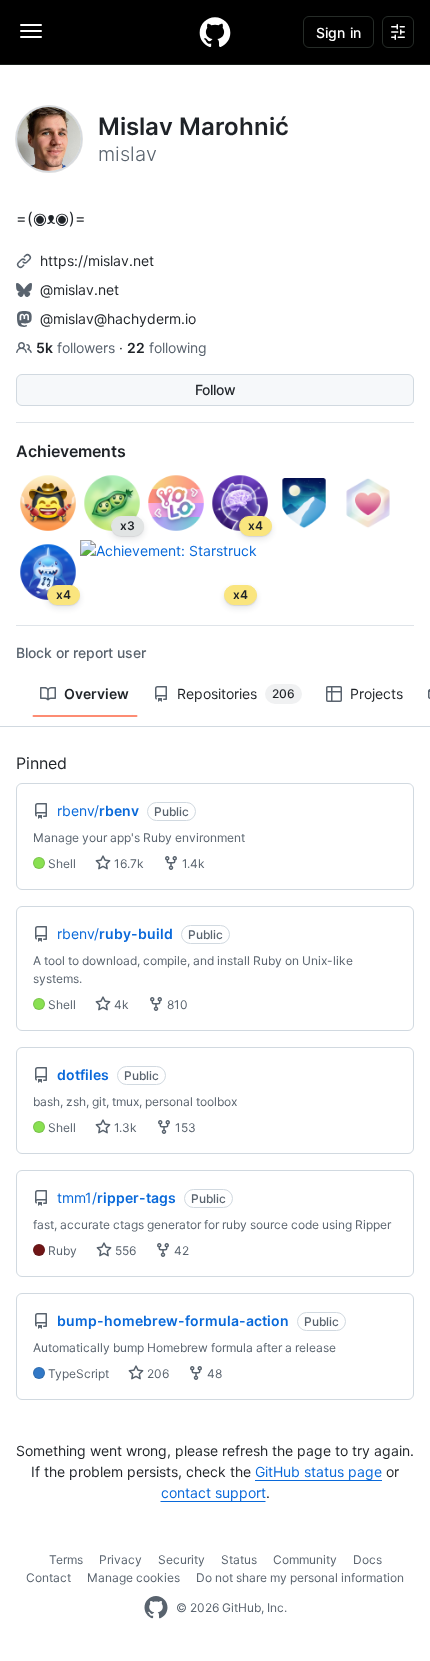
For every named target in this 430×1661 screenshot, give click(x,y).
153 (184, 1127)
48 (213, 1373)
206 (156, 1373)
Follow (215, 389)
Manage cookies (133, 1577)
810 (176, 1004)
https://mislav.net (97, 260)
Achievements (71, 451)
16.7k (127, 863)
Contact (48, 1577)
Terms (66, 1559)
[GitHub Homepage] (156, 1608)
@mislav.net (79, 289)
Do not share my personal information (300, 1577)
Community (305, 1559)
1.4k (192, 863)
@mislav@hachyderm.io (118, 318)
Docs (367, 1559)
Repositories (236, 693)
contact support (213, 1492)
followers (77, 347)
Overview (96, 693)
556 (124, 1250)
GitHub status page (318, 1471)
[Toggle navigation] (31, 31)
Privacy (120, 1559)
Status (239, 1559)
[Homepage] (215, 32)
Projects (376, 693)
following (167, 347)
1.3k (124, 1127)
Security (181, 1559)
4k (120, 1004)
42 (180, 1250)
